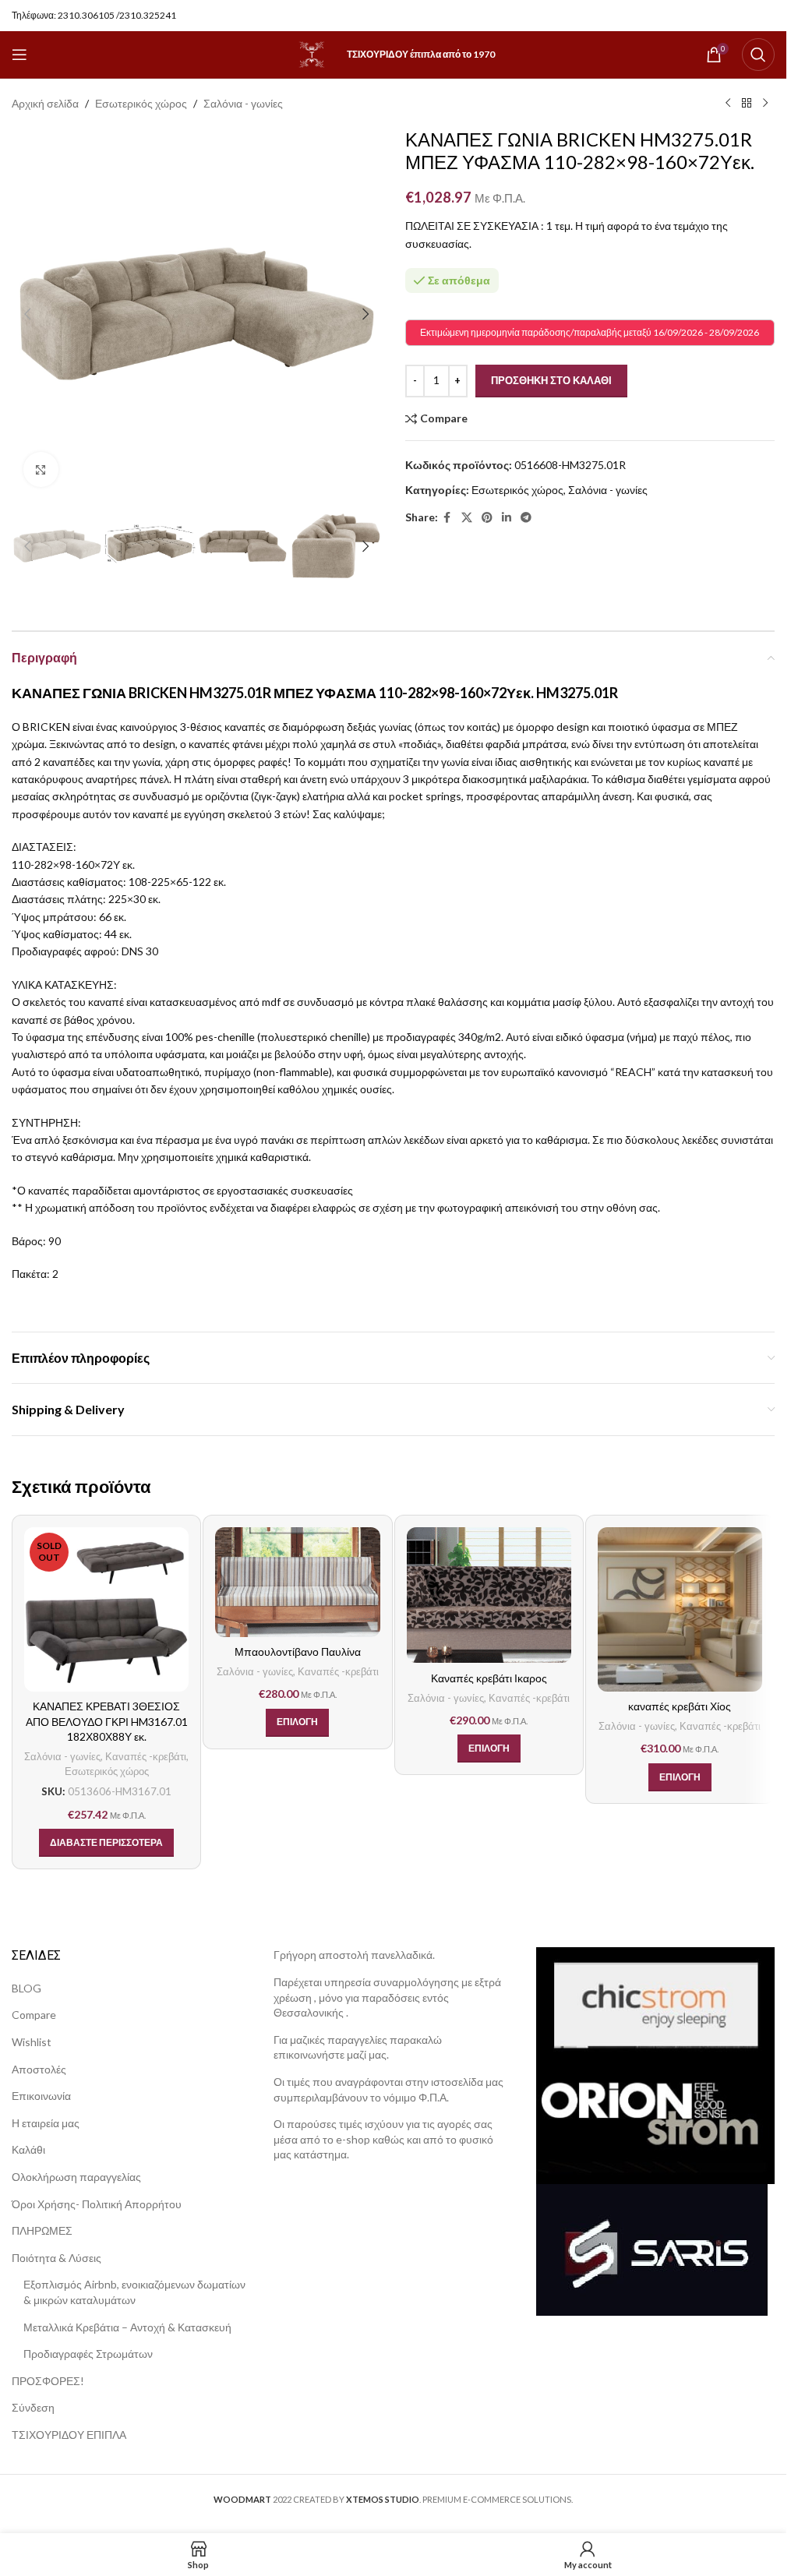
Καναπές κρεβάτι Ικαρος (489, 1678)
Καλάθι (28, 2149)
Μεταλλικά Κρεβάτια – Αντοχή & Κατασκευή (127, 2327)
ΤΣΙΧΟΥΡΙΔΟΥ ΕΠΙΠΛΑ (69, 2435)
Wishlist (32, 2042)
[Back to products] (747, 104)
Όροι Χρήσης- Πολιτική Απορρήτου (97, 2204)
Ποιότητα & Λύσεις (56, 2258)
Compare (34, 2015)
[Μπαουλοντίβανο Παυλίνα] (297, 1582)
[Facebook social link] (447, 518)
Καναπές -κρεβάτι (146, 1756)
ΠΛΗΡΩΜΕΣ (42, 2230)
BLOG (26, 1988)
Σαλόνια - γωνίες (243, 103)
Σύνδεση (33, 2407)
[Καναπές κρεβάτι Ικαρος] (489, 1595)
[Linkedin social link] (507, 518)
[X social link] (467, 518)
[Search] (758, 55)
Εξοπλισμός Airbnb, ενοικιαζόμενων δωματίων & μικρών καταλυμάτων (134, 2292)
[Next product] (765, 104)
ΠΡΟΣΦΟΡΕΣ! (48, 2381)
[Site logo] (312, 53)
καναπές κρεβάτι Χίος (680, 1706)
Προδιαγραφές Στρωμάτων (88, 2354)
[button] (27, 314)
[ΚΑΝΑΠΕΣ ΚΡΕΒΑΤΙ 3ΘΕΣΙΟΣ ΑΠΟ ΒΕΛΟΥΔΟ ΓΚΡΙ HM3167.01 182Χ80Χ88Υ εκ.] (106, 1609)
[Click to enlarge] (41, 469)
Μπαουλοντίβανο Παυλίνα (298, 1651)
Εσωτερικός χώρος (141, 103)
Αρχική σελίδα (45, 103)
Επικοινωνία (41, 2096)
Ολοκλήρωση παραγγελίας (76, 2177)
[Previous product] (728, 104)
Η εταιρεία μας (46, 2123)
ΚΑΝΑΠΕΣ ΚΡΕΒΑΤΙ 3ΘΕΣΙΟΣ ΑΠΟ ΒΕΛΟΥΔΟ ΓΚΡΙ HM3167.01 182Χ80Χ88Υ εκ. (107, 1721)
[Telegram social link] (526, 518)
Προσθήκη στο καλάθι (551, 380)
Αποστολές (39, 2069)
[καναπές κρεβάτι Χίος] (680, 1609)
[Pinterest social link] (487, 518)
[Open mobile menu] (19, 55)
